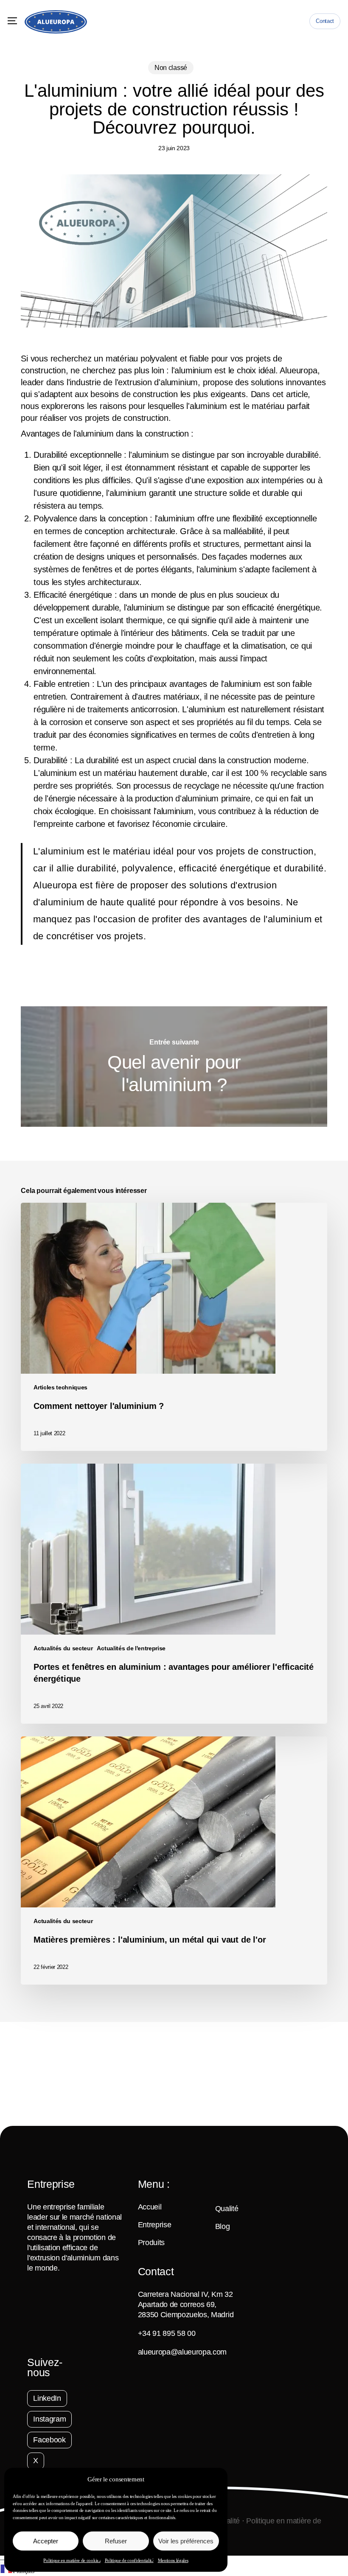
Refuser (116, 2541)
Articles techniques (60, 1387)
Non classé (171, 68)
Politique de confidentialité (129, 2560)
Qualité (227, 2209)
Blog (223, 2226)
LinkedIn (47, 2398)
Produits (151, 2243)
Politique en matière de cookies (72, 2560)
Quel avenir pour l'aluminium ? (174, 1067)
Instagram (49, 2419)
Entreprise (155, 2225)
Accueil (150, 2207)
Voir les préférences (186, 2541)
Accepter (46, 2541)
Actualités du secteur (63, 1648)
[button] (12, 21)
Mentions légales (173, 2560)
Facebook (49, 2440)
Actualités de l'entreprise (131, 1648)
